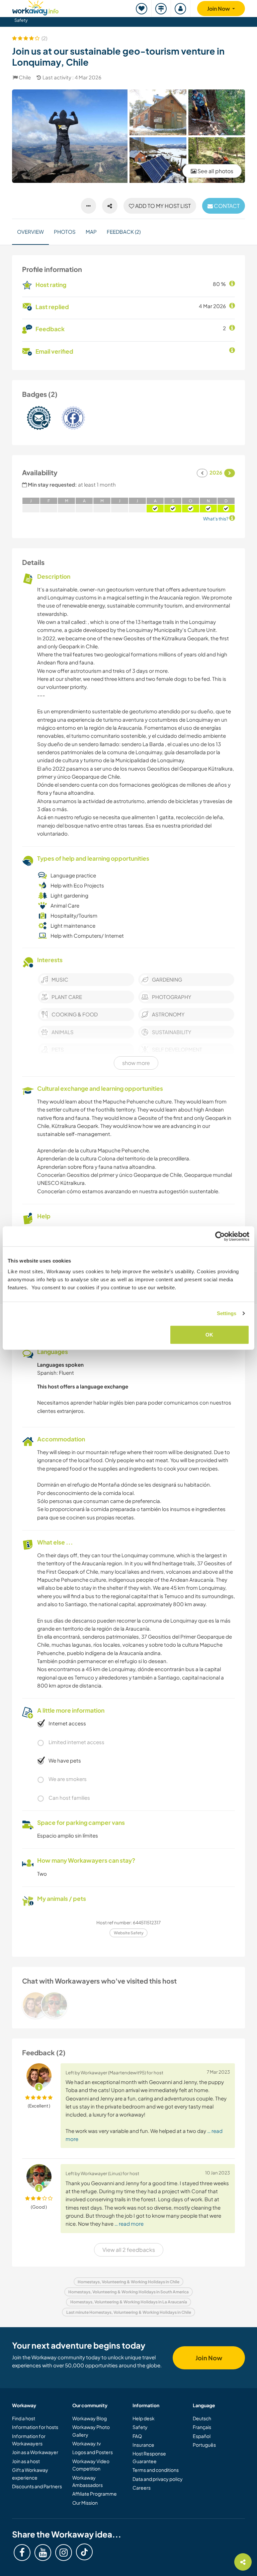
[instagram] (64, 2553)
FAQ (137, 2436)
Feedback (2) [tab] (124, 232)
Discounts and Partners (37, 2486)
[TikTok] (84, 2552)
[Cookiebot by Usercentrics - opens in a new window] (220, 1236)
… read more (129, 2224)
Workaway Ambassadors (88, 2481)
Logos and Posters (93, 2452)
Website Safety (129, 1933)
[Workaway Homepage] (35, 7)
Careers (142, 2488)
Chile (25, 77)
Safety (21, 20)
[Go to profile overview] (128, 2005)
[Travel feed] (161, 9)
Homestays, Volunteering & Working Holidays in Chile (128, 2282)
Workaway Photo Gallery (91, 2431)
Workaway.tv (87, 2443)
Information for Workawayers (29, 2440)
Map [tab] (91, 232)
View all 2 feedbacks (129, 2250)
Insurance (143, 2445)
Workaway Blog (90, 2418)
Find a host (24, 2418)
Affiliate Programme (95, 2494)
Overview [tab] (30, 232)
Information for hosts (35, 2427)
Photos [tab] (65, 232)
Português (204, 2445)
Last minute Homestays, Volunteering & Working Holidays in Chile (129, 2312)
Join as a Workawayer (35, 2452)
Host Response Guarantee (149, 2457)
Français (202, 2427)
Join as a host (26, 2461)
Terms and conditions (156, 2470)
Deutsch (202, 2418)
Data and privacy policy (158, 2479)
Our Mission (85, 2503)
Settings (227, 1313)
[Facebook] (22, 2553)
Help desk (144, 2418)
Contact (226, 206)
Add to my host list (162, 206)
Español (202, 2436)
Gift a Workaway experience (30, 2474)
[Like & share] (110, 206)
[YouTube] (43, 2553)
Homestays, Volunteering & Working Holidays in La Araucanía (129, 2302)
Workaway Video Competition (91, 2465)
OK (209, 1334)
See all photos (215, 171)
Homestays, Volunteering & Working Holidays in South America (128, 2292)
